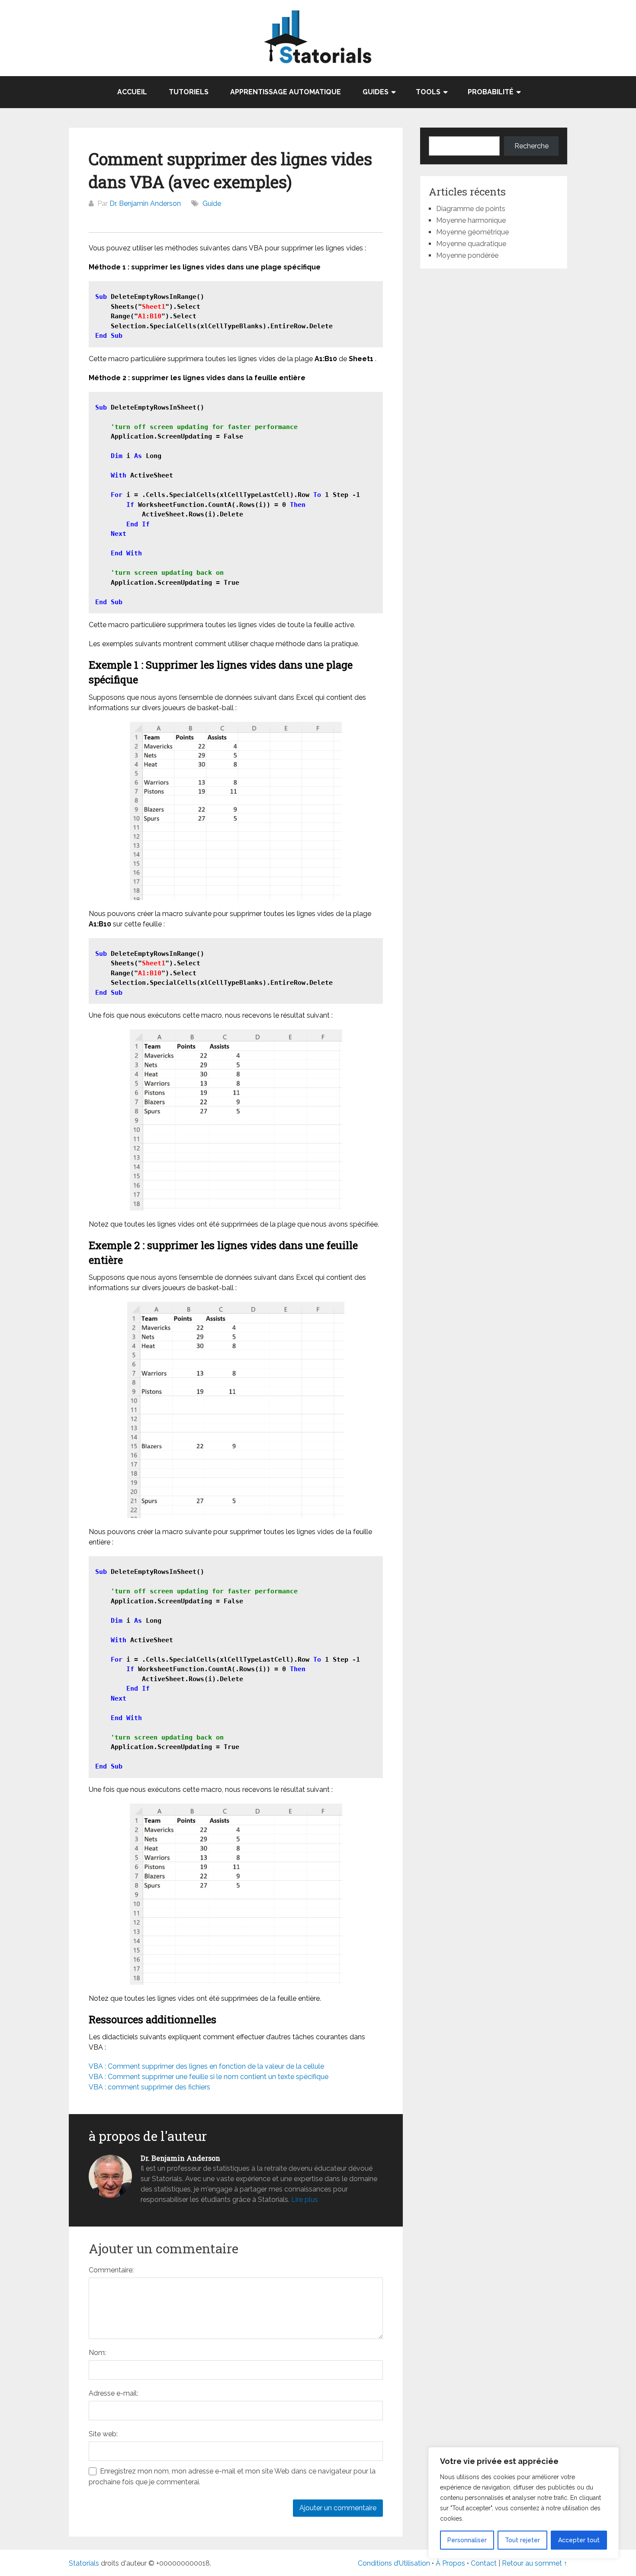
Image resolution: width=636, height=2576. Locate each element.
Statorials (84, 2563)
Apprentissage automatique (286, 92)
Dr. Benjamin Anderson (145, 203)
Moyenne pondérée (467, 255)
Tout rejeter (522, 2540)
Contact (485, 2563)
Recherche (532, 146)
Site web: (103, 2434)
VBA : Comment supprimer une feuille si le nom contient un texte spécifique (209, 2077)
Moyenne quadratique (471, 244)
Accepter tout (579, 2540)
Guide (212, 203)
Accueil (132, 92)
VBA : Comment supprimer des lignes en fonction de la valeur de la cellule (206, 2066)
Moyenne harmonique (471, 220)
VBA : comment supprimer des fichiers (149, 2087)
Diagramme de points (471, 209)
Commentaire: (111, 2270)
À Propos (450, 2563)
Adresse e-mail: (113, 2393)
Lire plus (305, 2200)
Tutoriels (189, 92)
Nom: (97, 2353)
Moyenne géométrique (472, 232)
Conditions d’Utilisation (394, 2563)
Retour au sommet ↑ (535, 2563)
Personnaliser (467, 2540)
